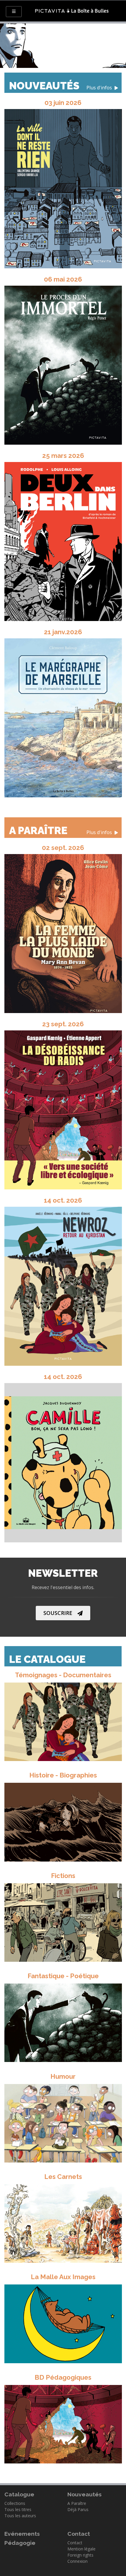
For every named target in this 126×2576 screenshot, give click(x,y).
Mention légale (81, 2549)
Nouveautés (61, 86)
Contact (75, 2543)
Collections (15, 2503)
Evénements (22, 2534)
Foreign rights (80, 2555)
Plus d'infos (100, 88)
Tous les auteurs (20, 2516)
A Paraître (61, 830)
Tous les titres (18, 2509)
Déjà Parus (78, 2509)
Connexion (78, 2561)
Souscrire (58, 1613)
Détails (59, 1720)
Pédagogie (20, 2543)
